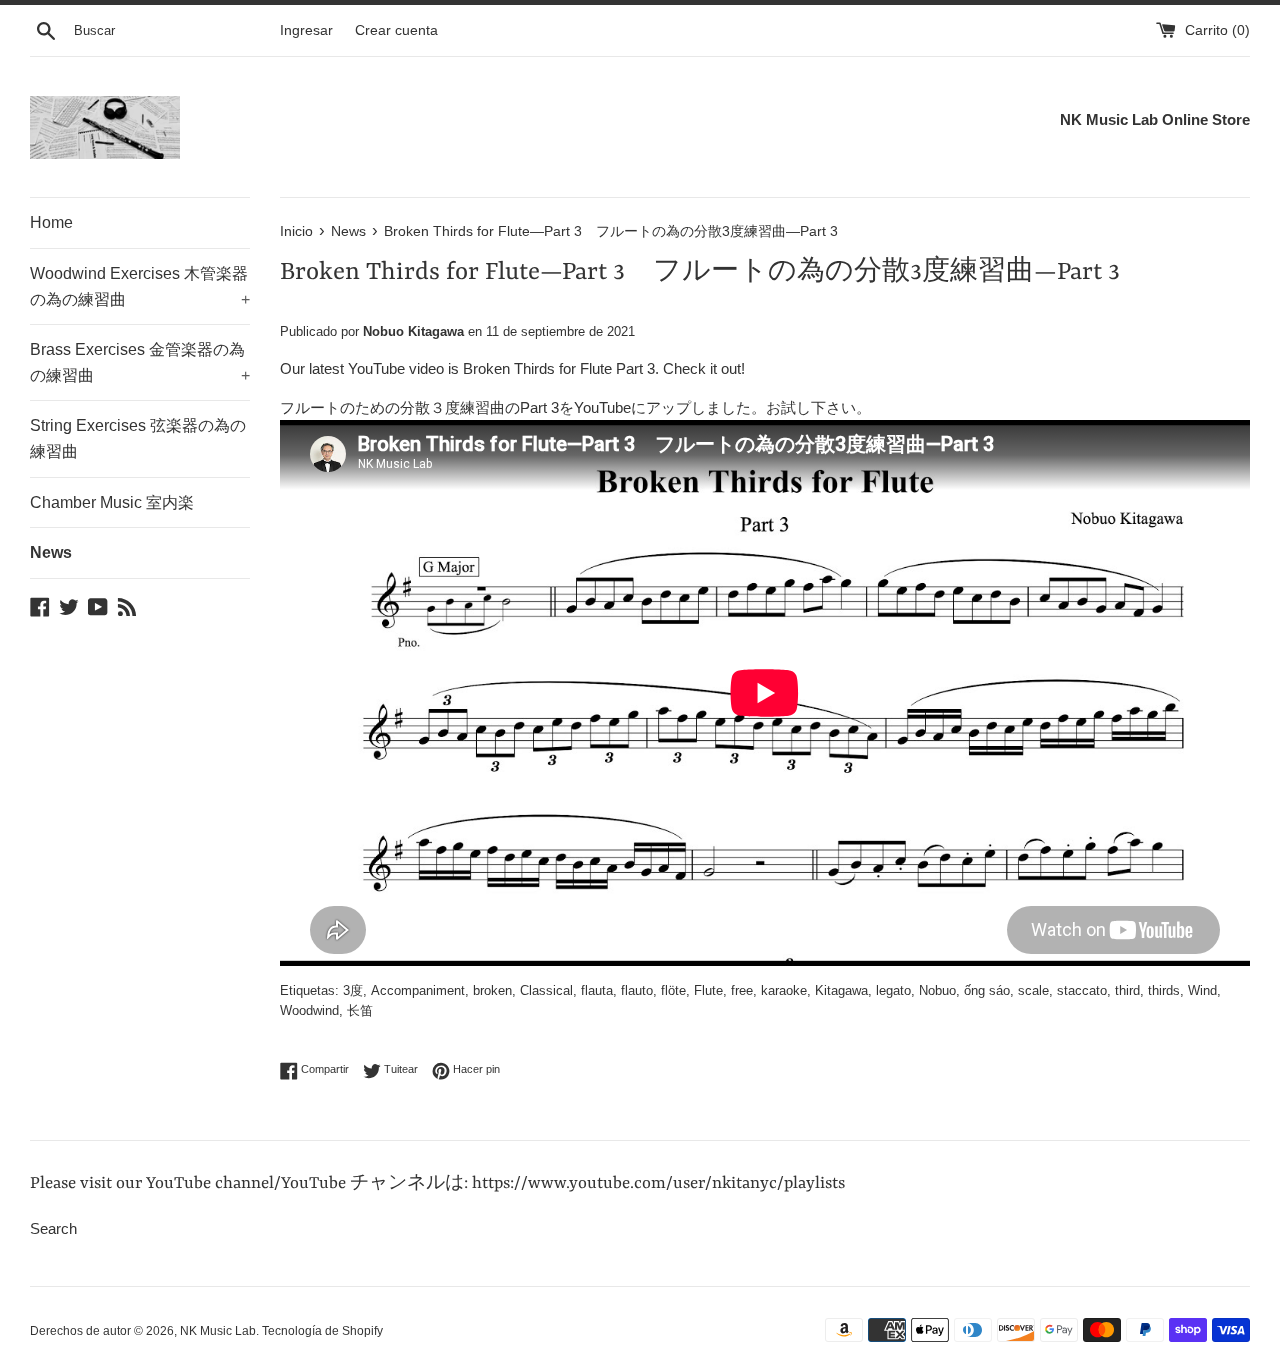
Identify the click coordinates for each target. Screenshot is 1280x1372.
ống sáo (987, 990)
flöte (673, 990)
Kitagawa (841, 990)
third (1127, 990)
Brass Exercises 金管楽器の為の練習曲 (140, 362)
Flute (708, 990)
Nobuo (937, 990)
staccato (1082, 990)
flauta (597, 990)
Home (51, 222)
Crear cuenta (396, 30)
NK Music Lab (218, 1331)
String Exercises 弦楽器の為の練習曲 (138, 438)
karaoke (784, 990)
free (742, 990)
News (51, 552)
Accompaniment (418, 990)
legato (893, 990)
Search (53, 1228)
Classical (546, 990)
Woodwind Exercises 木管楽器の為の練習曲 (140, 286)
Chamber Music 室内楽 (112, 502)
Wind (1202, 990)
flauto (637, 990)
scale (1033, 990)
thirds (1164, 990)
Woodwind (309, 1010)
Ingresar (306, 30)
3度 (353, 990)
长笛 (360, 1010)
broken (492, 990)
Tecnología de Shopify (322, 1331)
